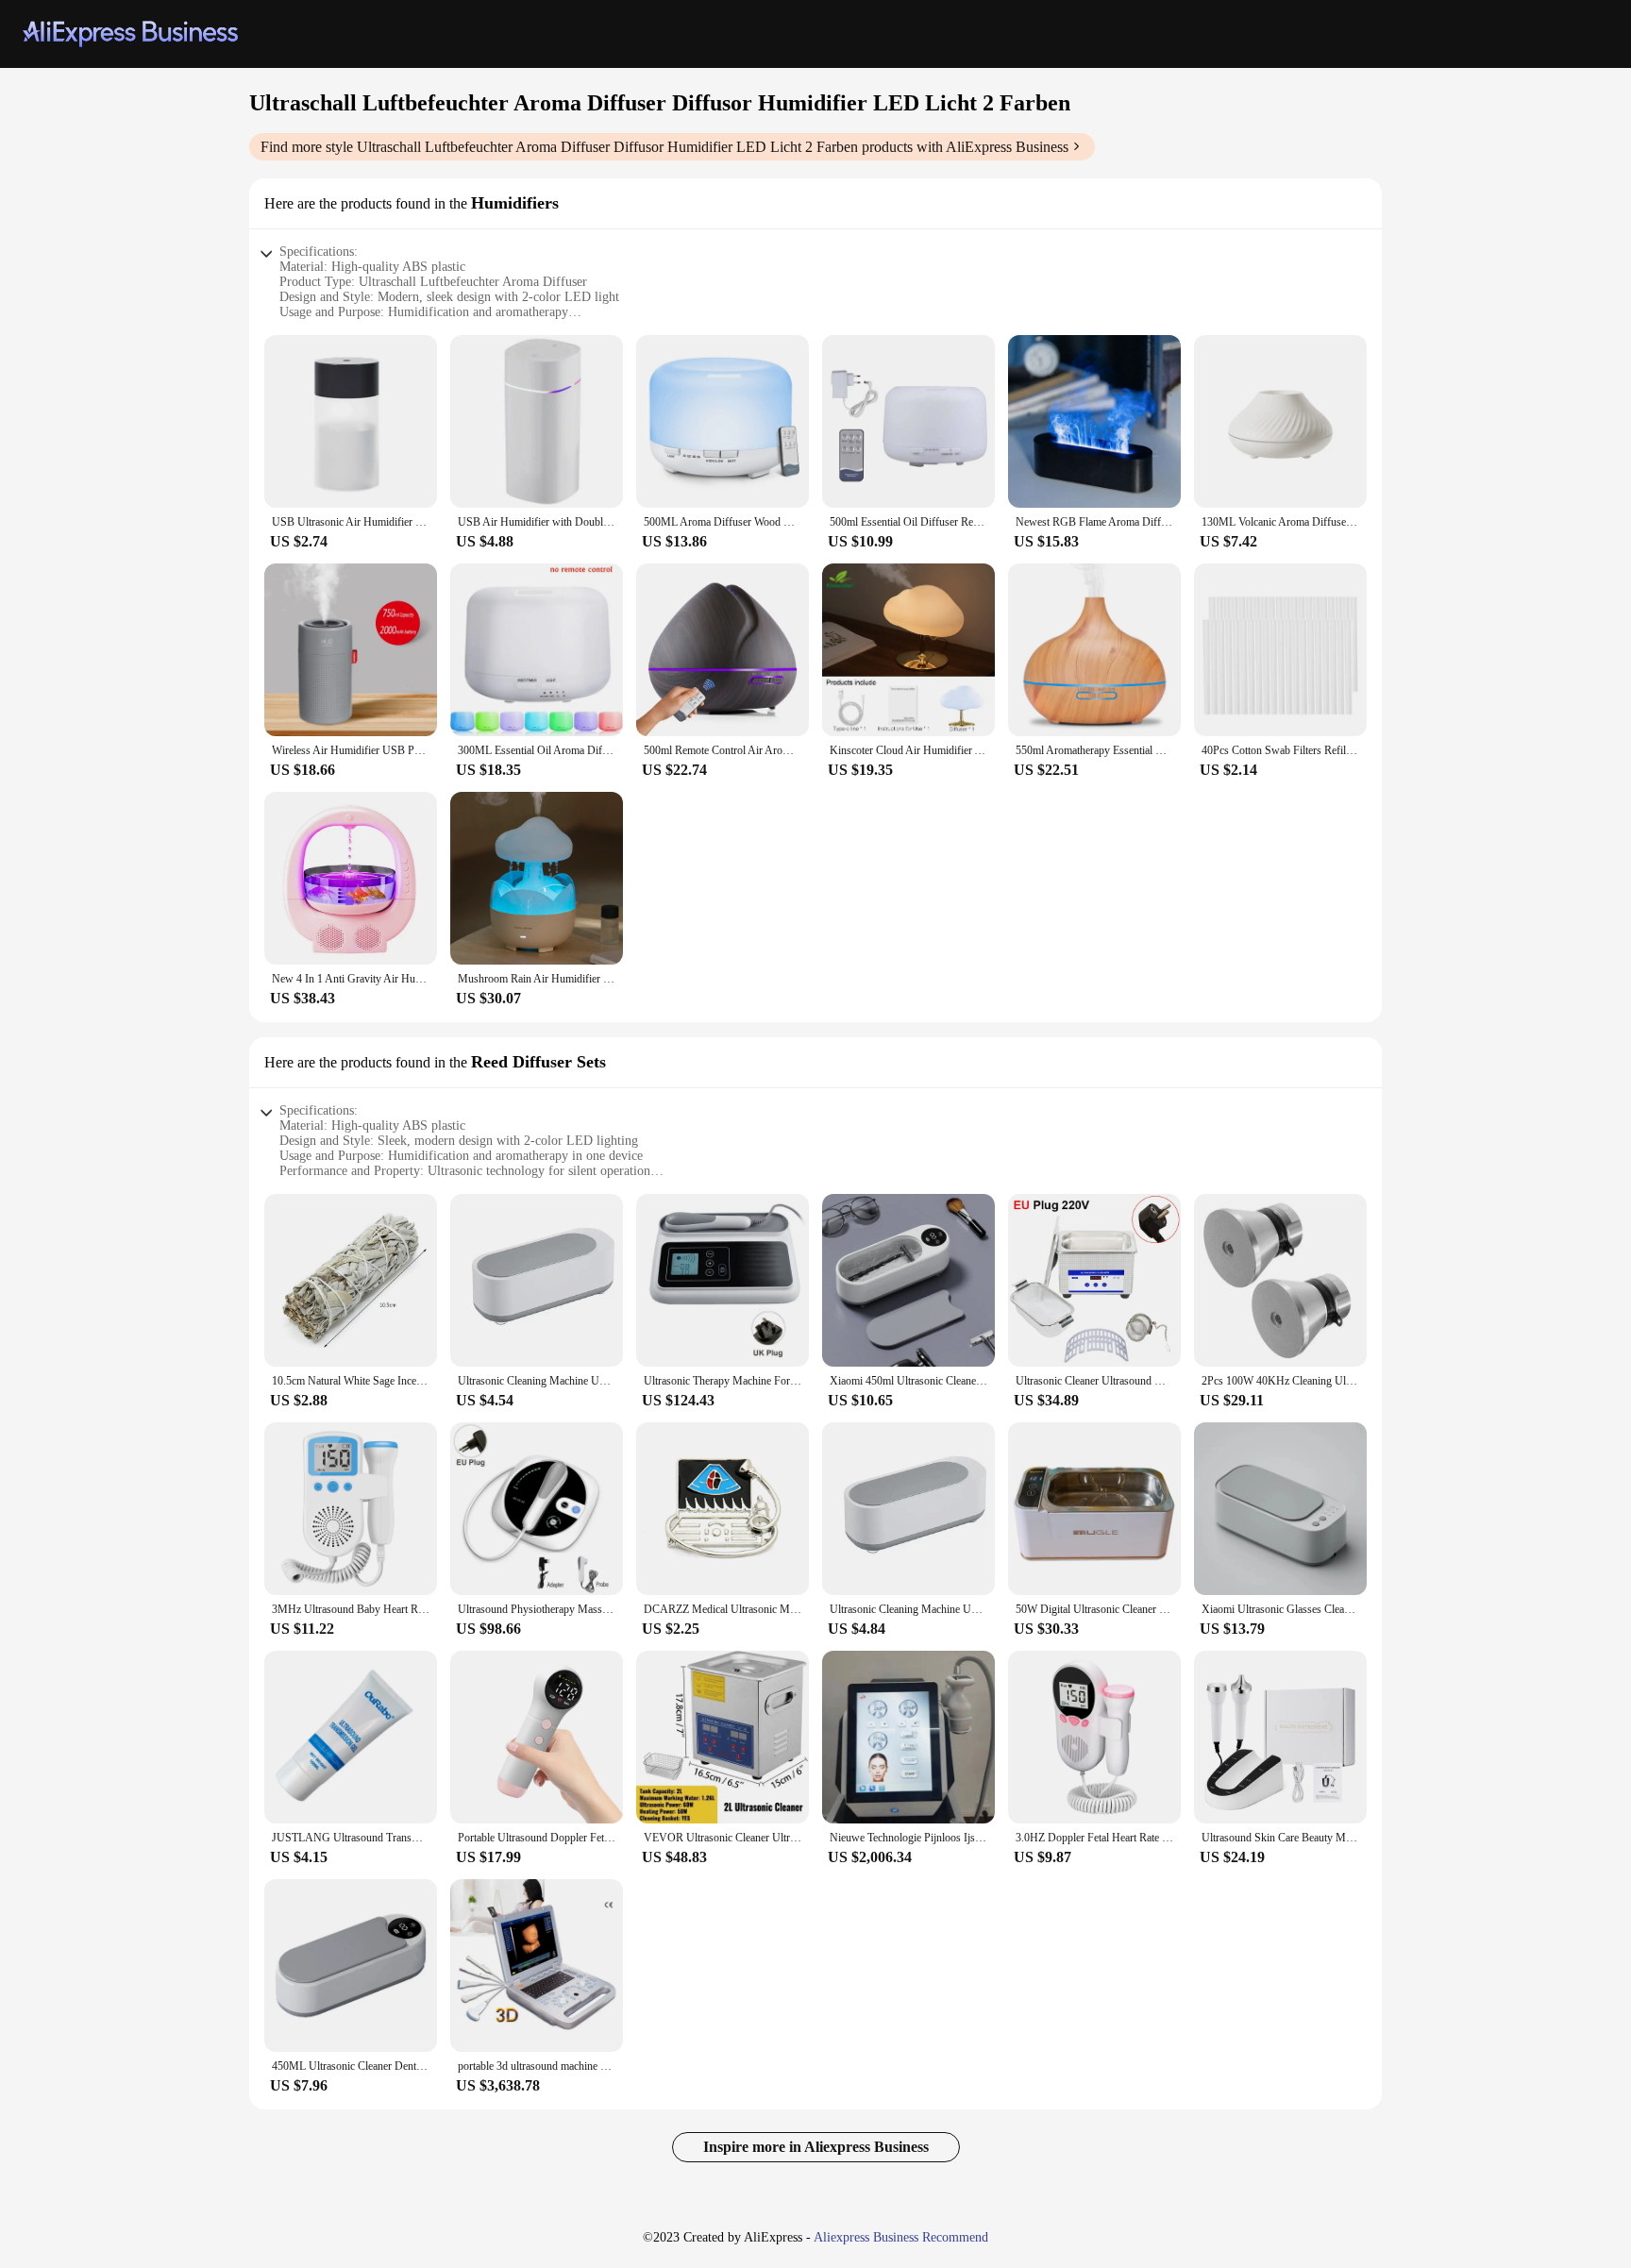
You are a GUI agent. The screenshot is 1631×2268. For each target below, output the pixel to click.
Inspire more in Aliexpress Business (816, 2147)
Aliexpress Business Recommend (901, 2237)
